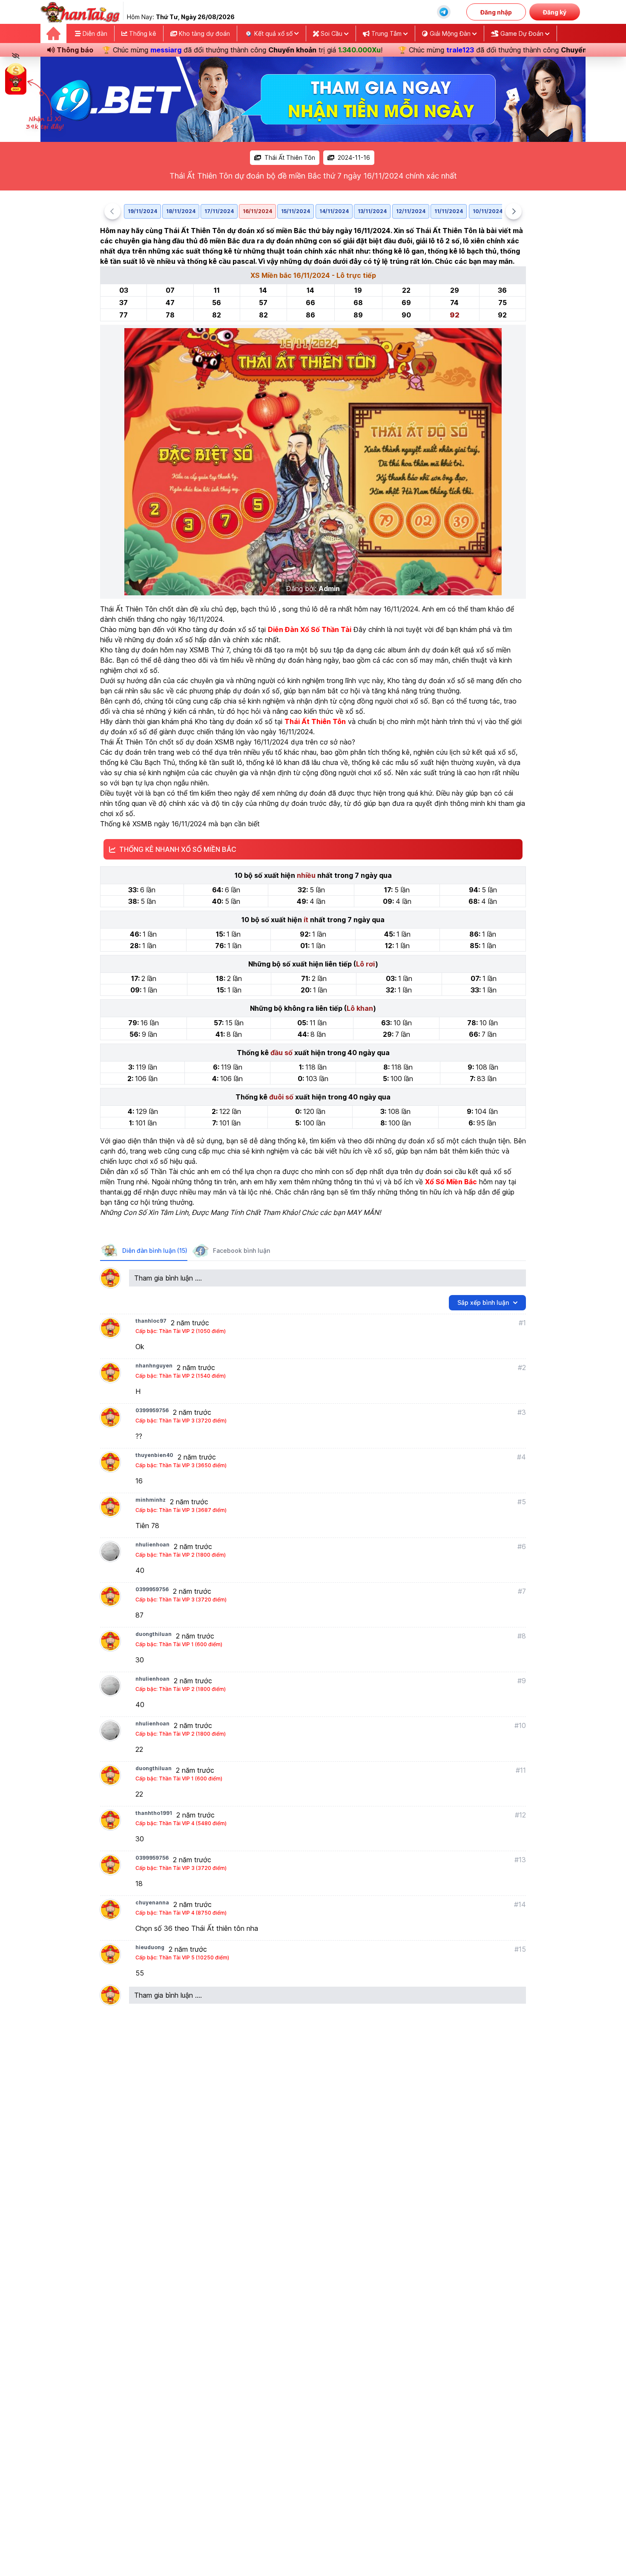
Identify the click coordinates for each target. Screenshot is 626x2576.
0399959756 (152, 1410)
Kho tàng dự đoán (204, 33)
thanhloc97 (151, 1321)
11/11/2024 (449, 211)
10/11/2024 (488, 211)
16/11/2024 (257, 211)
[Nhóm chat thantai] (444, 12)
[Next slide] (514, 211)
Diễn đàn (94, 33)
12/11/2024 (411, 211)
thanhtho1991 (154, 1813)
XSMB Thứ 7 (209, 650)
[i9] (313, 99)
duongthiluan (154, 1634)
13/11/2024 (372, 211)
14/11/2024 (334, 211)
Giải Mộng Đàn (450, 33)
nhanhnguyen (154, 1366)
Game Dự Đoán (522, 33)
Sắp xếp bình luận (483, 1302)
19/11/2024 (142, 211)
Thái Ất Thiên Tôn (290, 157)
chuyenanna (152, 1902)
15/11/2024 (296, 211)
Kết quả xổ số (273, 33)
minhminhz (151, 1500)
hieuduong (150, 1947)
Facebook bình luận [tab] (241, 1250)
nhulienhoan (152, 1545)
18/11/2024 (181, 211)
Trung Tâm (386, 33)
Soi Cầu (332, 33)
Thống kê (142, 33)
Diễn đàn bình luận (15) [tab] (155, 1250)
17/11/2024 (219, 211)
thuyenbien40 (154, 1455)
